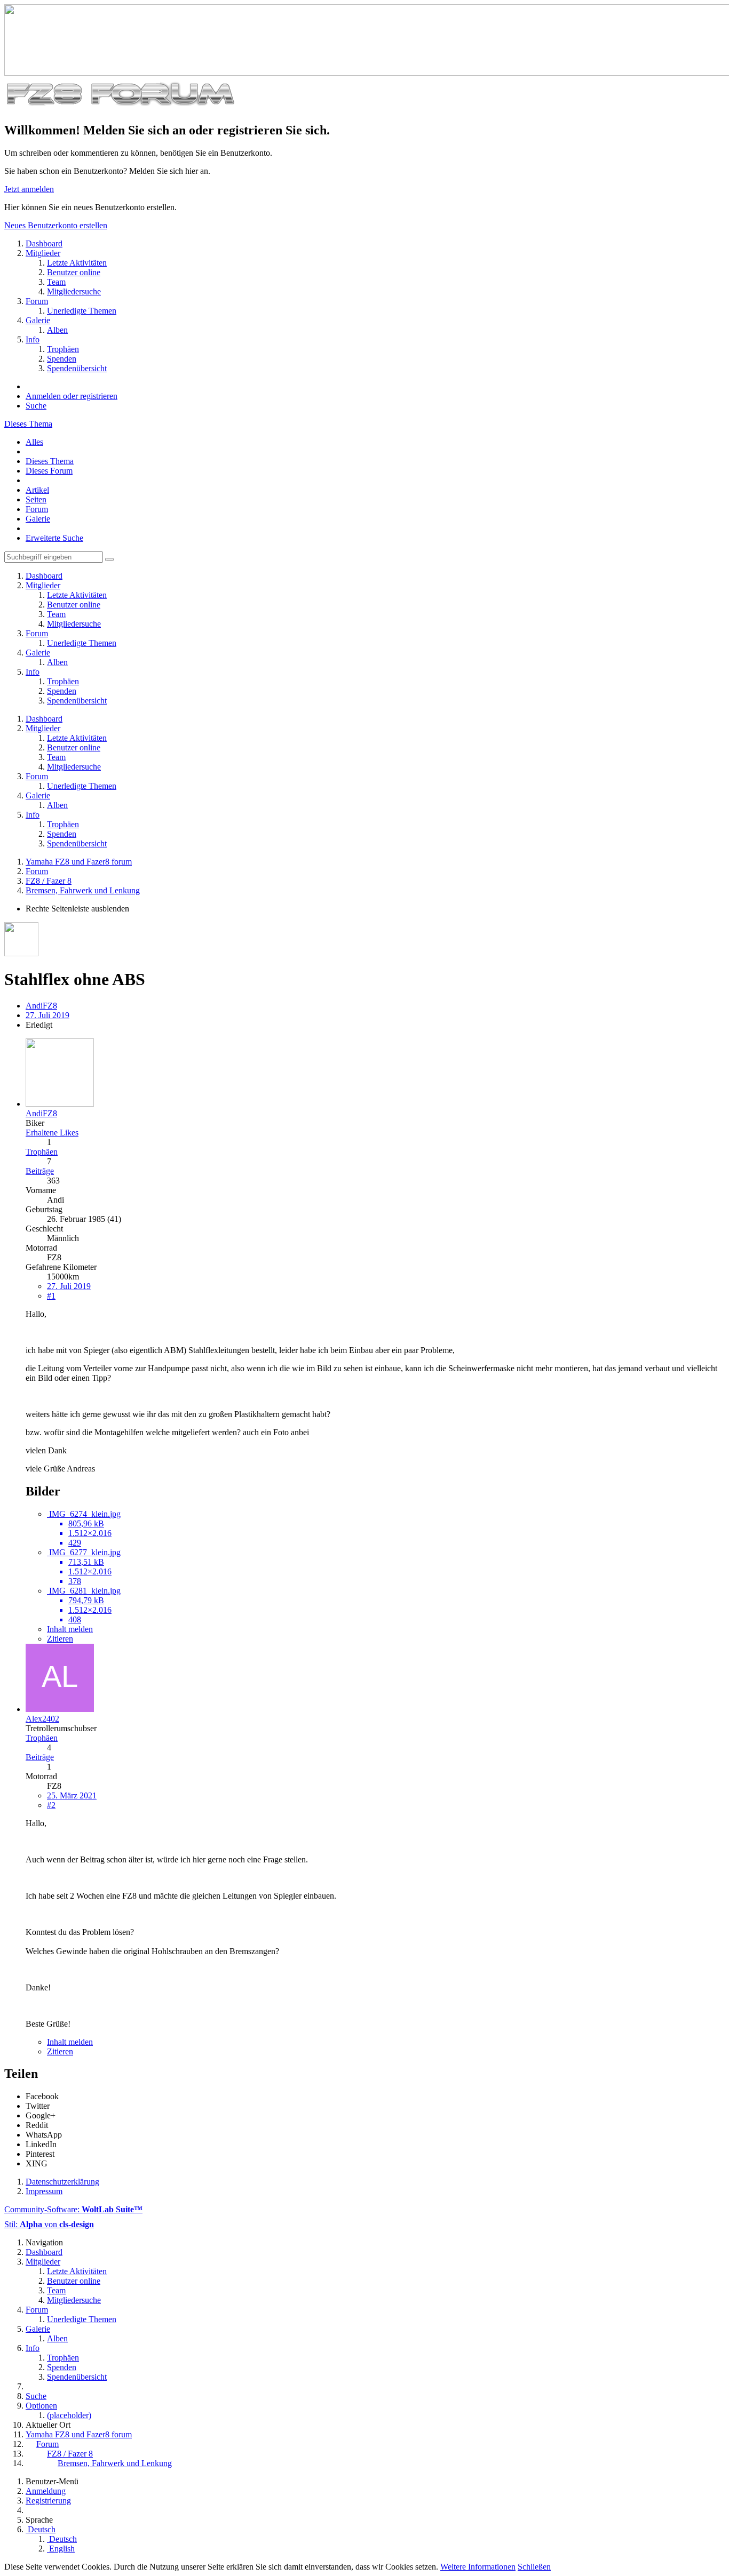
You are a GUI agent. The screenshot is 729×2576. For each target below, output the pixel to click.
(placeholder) (69, 2415)
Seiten (36, 499)
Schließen (534, 2567)
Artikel (37, 490)
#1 (51, 1296)
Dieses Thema (28, 424)
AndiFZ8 (41, 1006)
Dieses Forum (49, 471)
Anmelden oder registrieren (72, 396)
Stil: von (49, 2224)
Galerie (38, 519)
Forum (37, 509)
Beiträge (40, 1171)
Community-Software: (73, 2209)
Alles (34, 442)
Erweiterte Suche (54, 538)
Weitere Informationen (478, 2567)
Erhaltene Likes (52, 1133)
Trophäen (42, 1152)
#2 (51, 1805)
